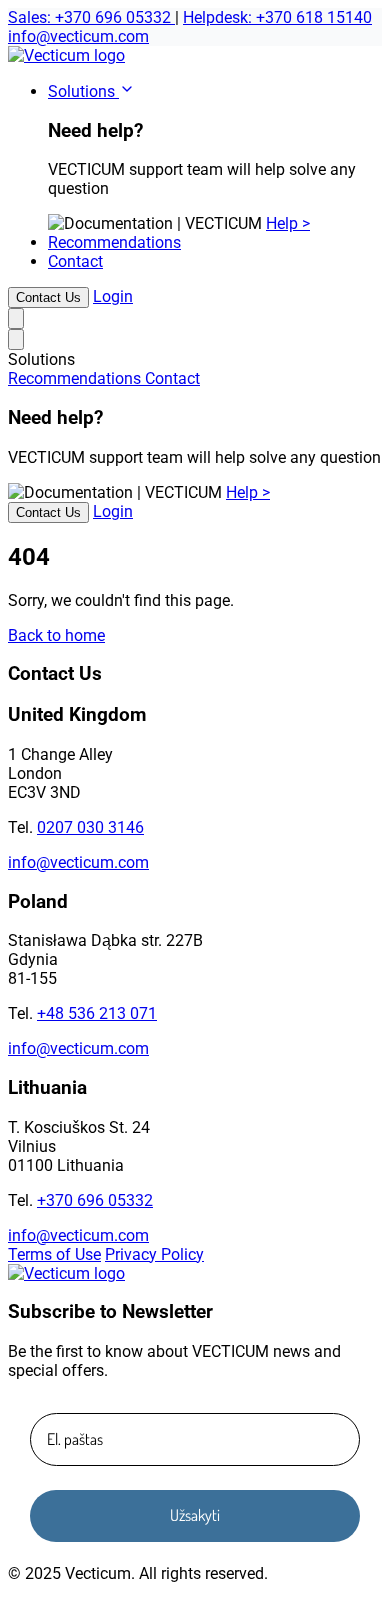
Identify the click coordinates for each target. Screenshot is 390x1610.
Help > (288, 223)
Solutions (83, 91)
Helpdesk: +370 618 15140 (277, 17)
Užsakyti (195, 1515)
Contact (75, 261)
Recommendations (114, 242)
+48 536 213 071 (97, 1013)
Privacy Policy (154, 1254)
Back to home (56, 635)
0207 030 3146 (90, 827)
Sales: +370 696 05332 (91, 17)
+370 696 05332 (95, 1200)
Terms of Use (54, 1254)
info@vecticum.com (78, 36)
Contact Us (48, 297)
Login (113, 296)
